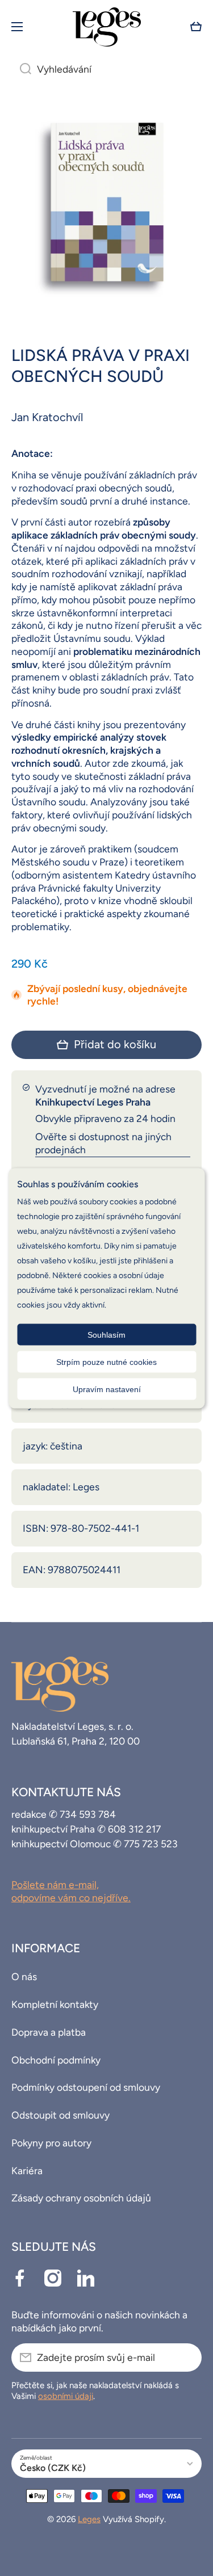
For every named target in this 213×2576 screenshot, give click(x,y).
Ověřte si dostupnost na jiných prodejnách (103, 1143)
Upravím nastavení (107, 1389)
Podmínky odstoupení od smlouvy (86, 2087)
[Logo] (107, 27)
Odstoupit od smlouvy (60, 2115)
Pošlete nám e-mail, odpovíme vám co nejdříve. (71, 1891)
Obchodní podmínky (56, 2060)
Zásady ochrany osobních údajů (81, 2198)
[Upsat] (187, 2358)
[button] (196, 27)
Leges (89, 2519)
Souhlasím (106, 1334)
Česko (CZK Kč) (53, 2468)
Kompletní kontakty (55, 2004)
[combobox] (106, 69)
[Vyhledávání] (21, 69)
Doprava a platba (49, 2032)
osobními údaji (66, 2396)
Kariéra (27, 2171)
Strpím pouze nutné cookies (106, 1361)
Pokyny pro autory (51, 2143)
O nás (24, 1976)
